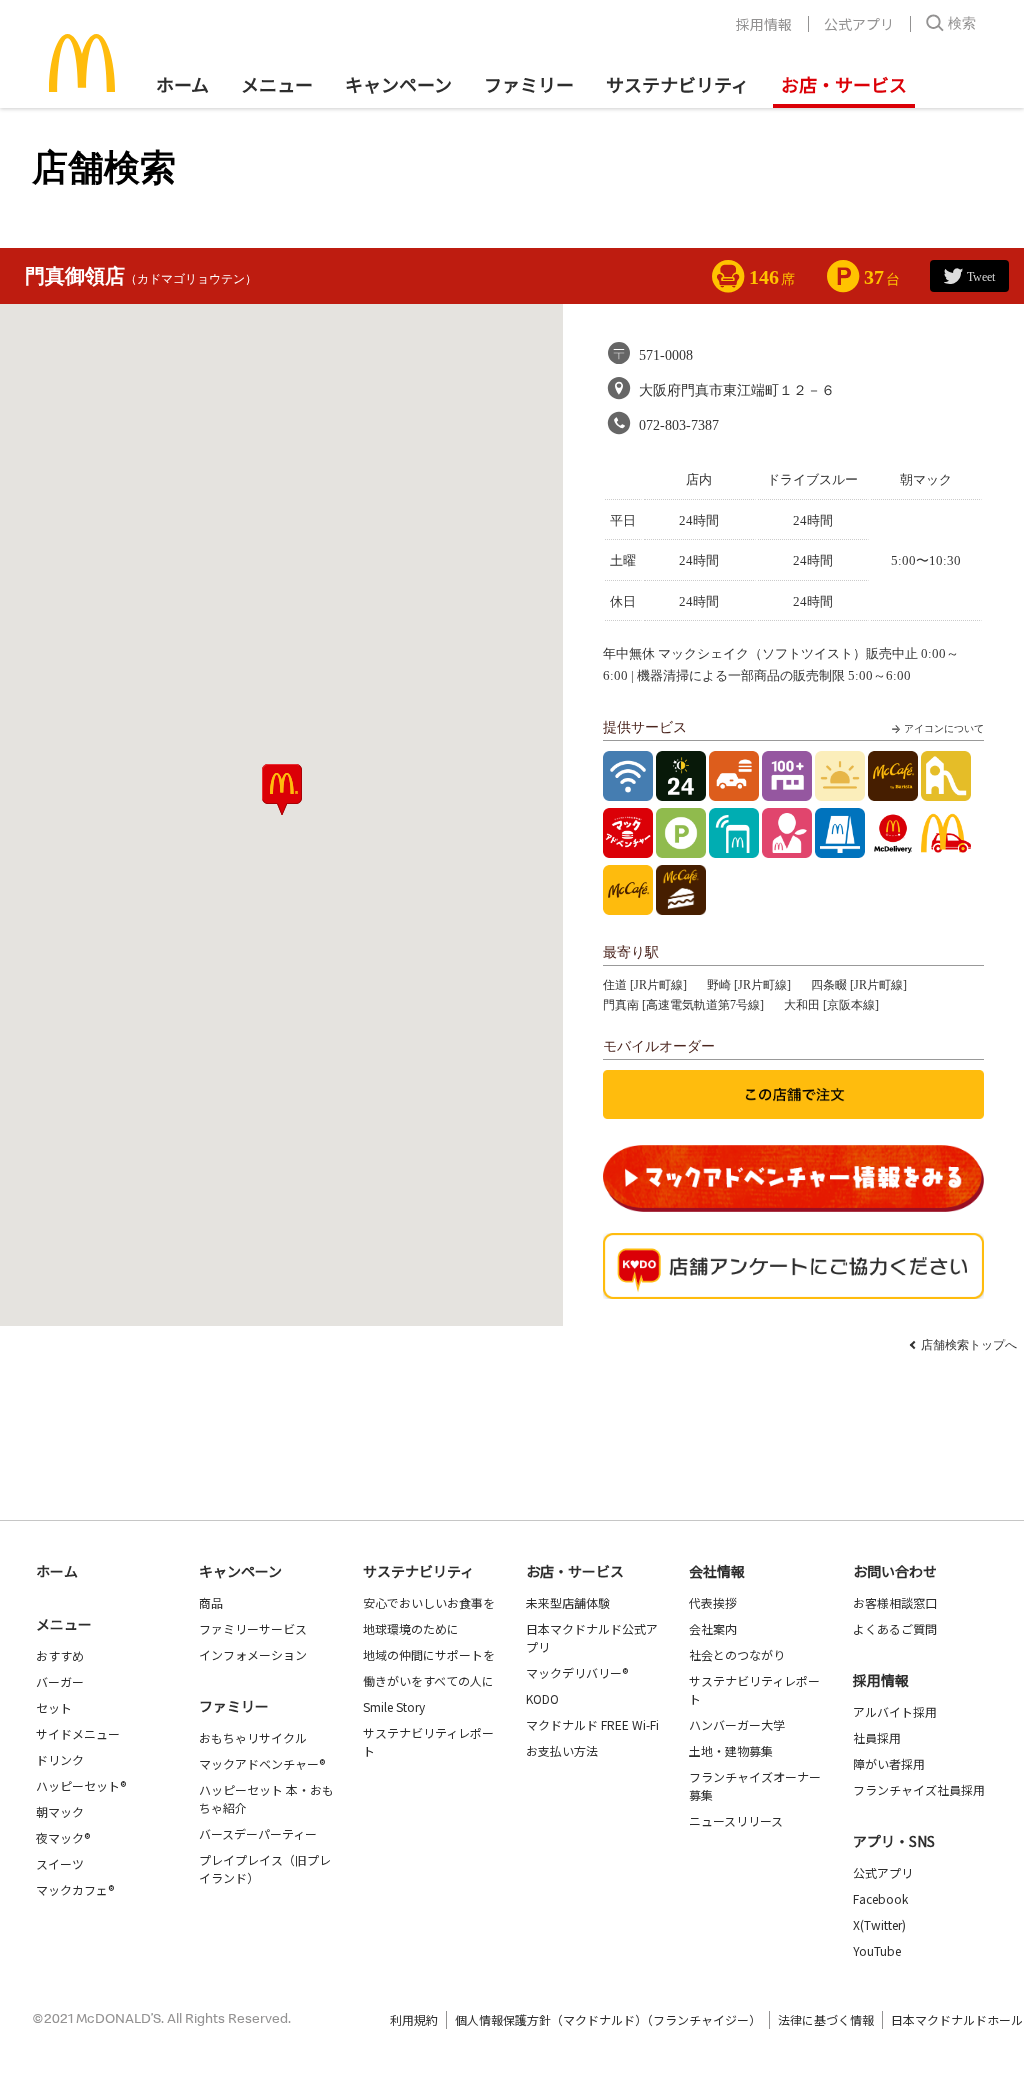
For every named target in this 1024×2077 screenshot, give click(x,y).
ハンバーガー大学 (737, 1724)
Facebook (880, 1898)
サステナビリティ (677, 84)
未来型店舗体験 (568, 1602)
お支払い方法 (562, 1750)
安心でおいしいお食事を (429, 1602)
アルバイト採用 (895, 1711)
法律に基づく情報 (826, 2019)
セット (54, 1707)
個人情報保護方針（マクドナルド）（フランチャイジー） (608, 2019)
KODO (542, 1698)
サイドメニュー (78, 1733)
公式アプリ (859, 24)
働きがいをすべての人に (428, 1680)
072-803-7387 (679, 425)
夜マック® (63, 1837)
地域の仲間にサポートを (429, 1654)
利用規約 (414, 2019)
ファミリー (529, 84)
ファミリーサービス (253, 1628)
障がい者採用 (889, 1763)
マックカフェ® (75, 1889)
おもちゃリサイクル (253, 1737)
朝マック (60, 1811)
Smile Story (394, 1706)
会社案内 (713, 1628)
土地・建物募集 (731, 1750)
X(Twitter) (879, 1924)
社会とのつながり (737, 1654)
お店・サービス (844, 84)
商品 (211, 1602)
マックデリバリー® (577, 1672)
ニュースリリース (736, 1820)
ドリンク (60, 1759)
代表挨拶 (713, 1602)
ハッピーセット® (81, 1785)
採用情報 (764, 24)
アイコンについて (944, 728)
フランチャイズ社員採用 (919, 1789)
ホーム (182, 84)
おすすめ (60, 1655)
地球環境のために (411, 1628)
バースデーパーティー (258, 1833)
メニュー (64, 1624)
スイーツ (60, 1863)
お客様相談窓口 (895, 1602)
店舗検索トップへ (969, 1345)
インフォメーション (253, 1654)
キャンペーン (398, 84)
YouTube (877, 1950)
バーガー (60, 1681)
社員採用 (877, 1737)
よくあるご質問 (895, 1628)
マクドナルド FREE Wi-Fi (592, 1724)
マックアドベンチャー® (262, 1763)
